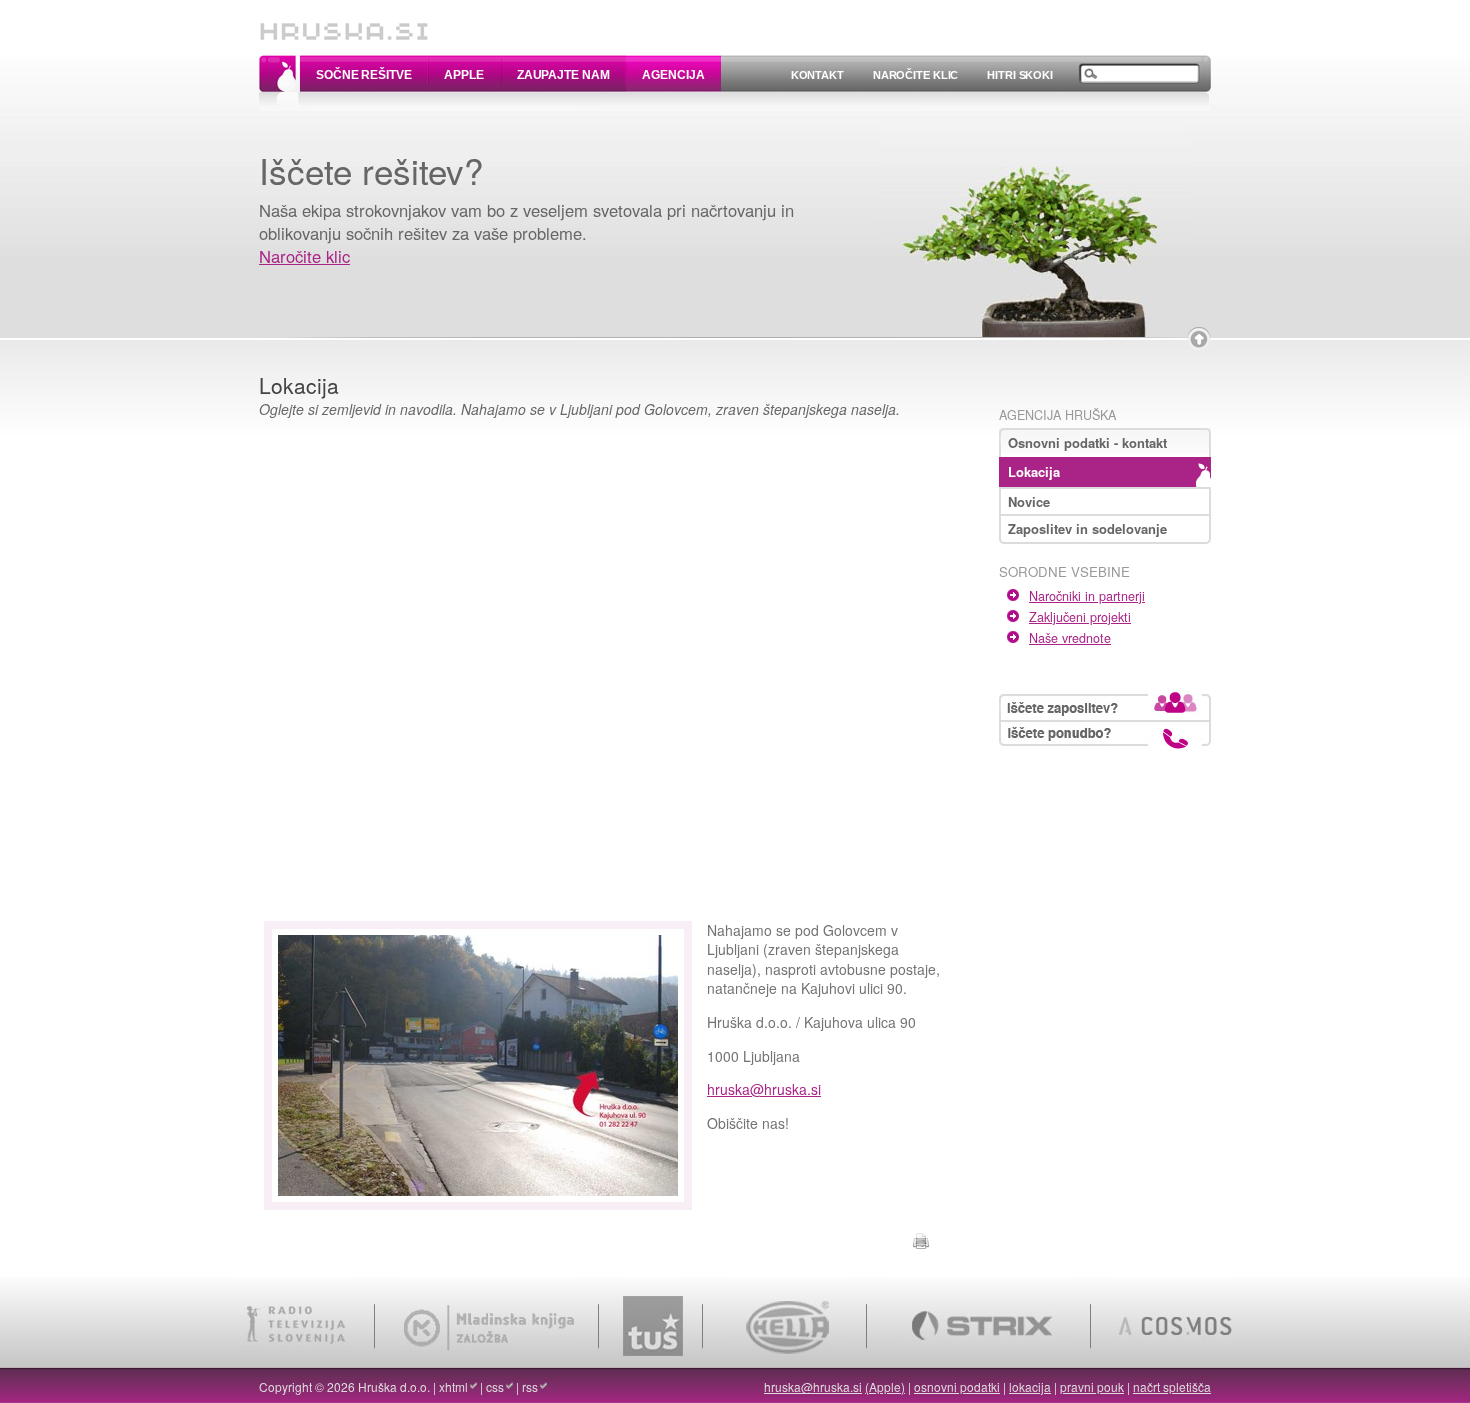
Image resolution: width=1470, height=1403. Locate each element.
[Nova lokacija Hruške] (478, 1199)
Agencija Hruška (1057, 415)
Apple (463, 75)
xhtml (453, 1386)
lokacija (1030, 1386)
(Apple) (885, 1386)
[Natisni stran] (921, 1238)
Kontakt (817, 75)
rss (530, 1386)
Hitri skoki (1020, 75)
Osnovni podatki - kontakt (1087, 442)
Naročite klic (915, 75)
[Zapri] (1199, 339)
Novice (1029, 501)
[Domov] (344, 22)
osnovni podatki (957, 1386)
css (495, 1386)
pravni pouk (1092, 1386)
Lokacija (1034, 471)
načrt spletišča (1172, 1386)
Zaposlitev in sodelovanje (1087, 528)
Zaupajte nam (563, 75)
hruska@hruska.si (764, 1089)
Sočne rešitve (363, 75)
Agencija (673, 75)
